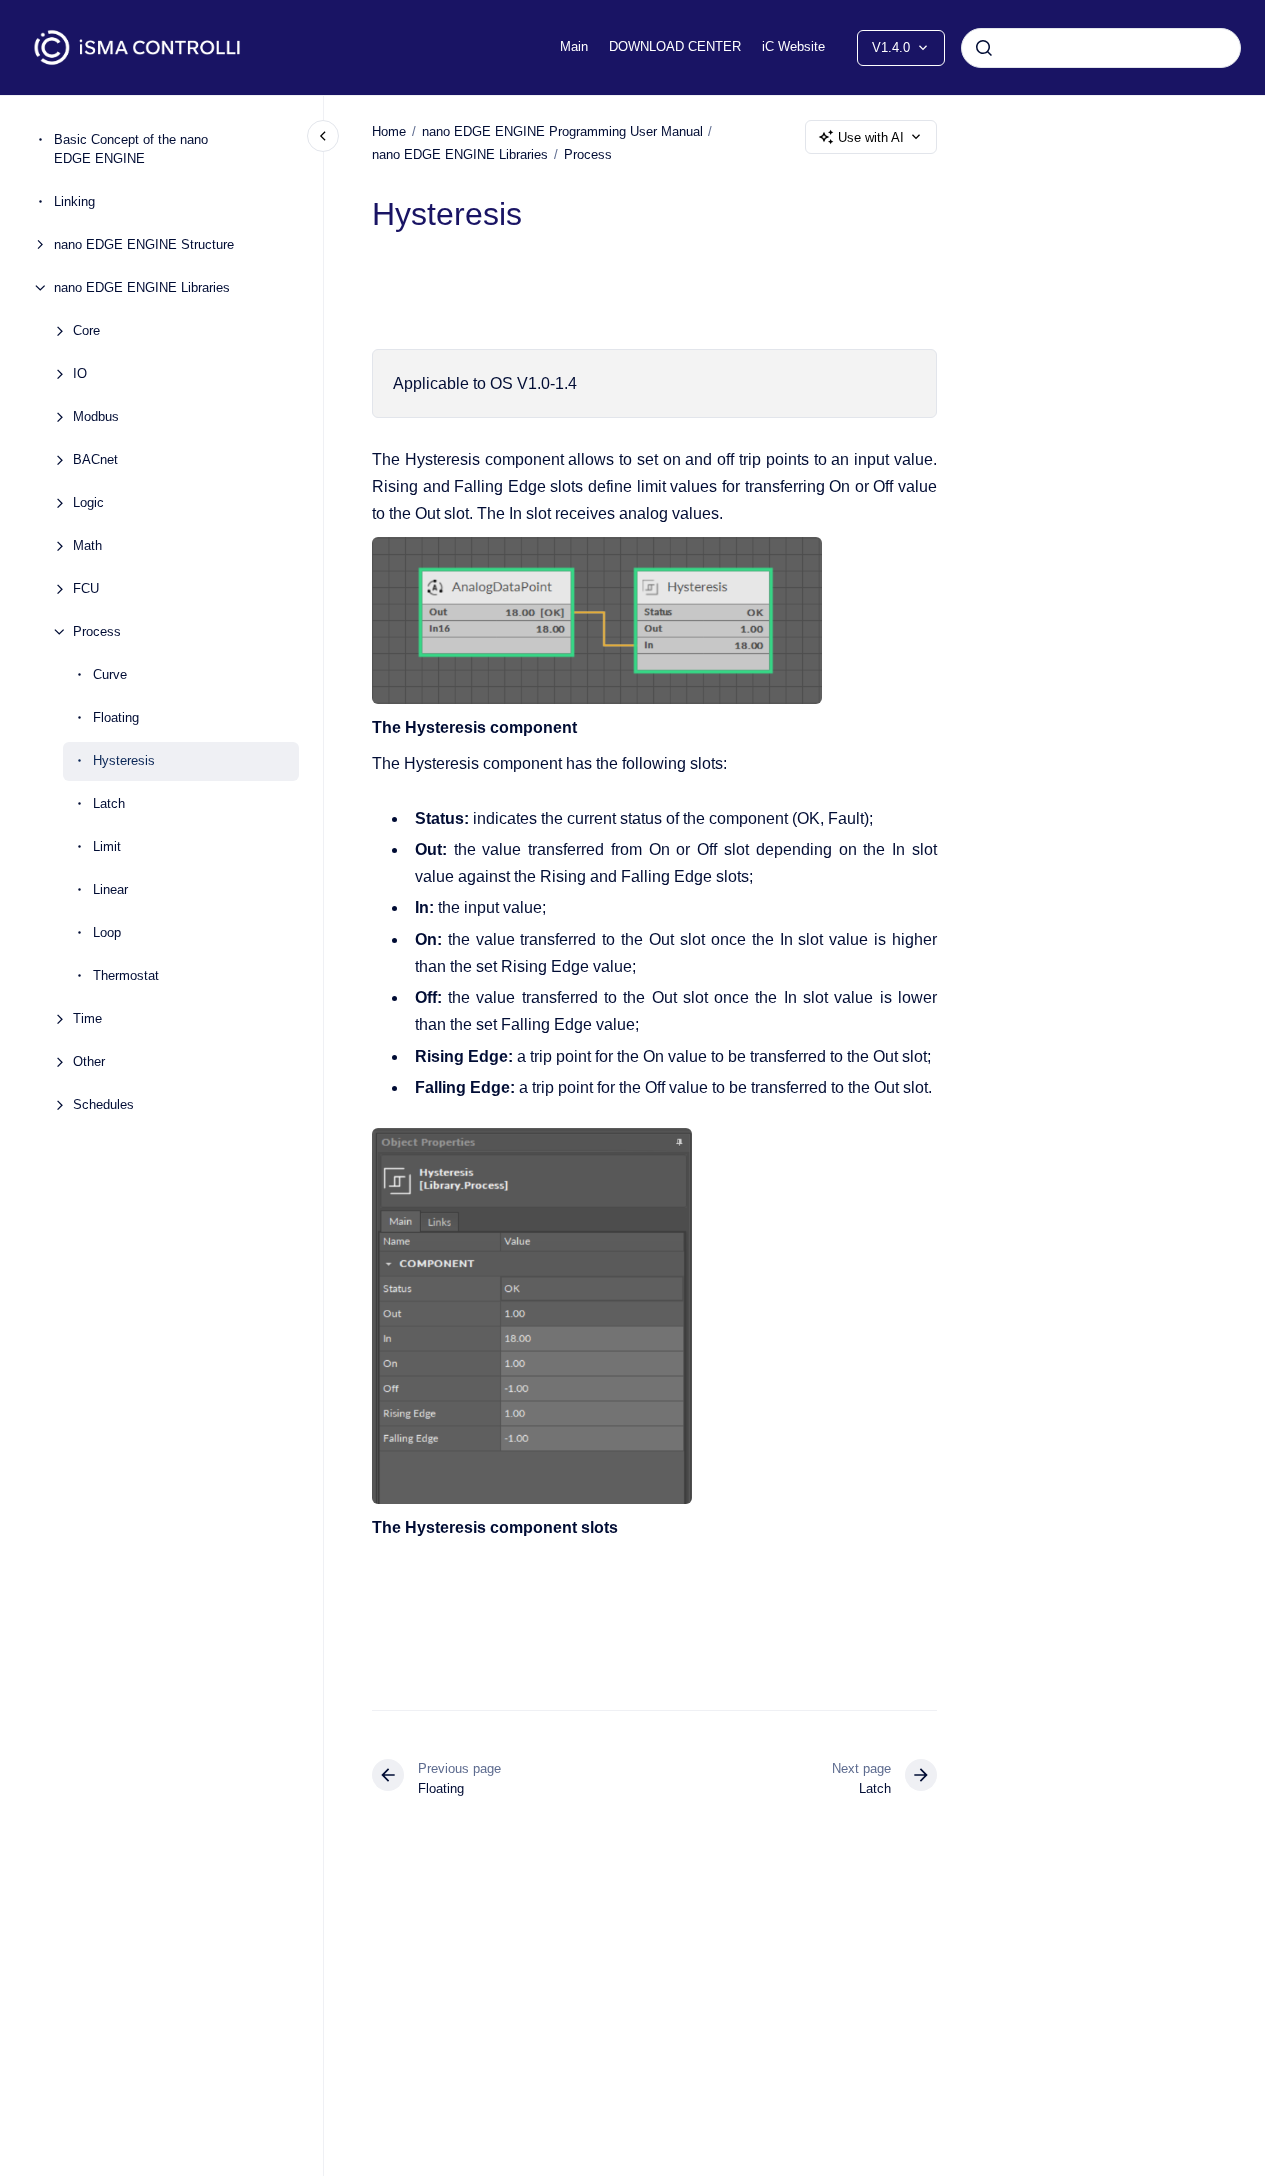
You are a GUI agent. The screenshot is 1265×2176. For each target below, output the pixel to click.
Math (87, 545)
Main (574, 46)
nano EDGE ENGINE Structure (144, 244)
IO (80, 373)
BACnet (95, 459)
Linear (110, 889)
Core (86, 330)
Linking (74, 201)
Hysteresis (124, 760)
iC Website (793, 46)
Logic (88, 502)
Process (97, 631)
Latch (109, 803)
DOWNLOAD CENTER (675, 46)
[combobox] (1101, 48)
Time (87, 1018)
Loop (107, 932)
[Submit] (984, 48)
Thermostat (126, 975)
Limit (107, 846)
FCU (86, 588)
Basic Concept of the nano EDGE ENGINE (131, 149)
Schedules (103, 1104)
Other (89, 1061)
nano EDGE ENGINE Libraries (142, 287)
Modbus (96, 416)
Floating (116, 717)
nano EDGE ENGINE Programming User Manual (562, 131)
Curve (110, 674)
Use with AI (871, 137)
